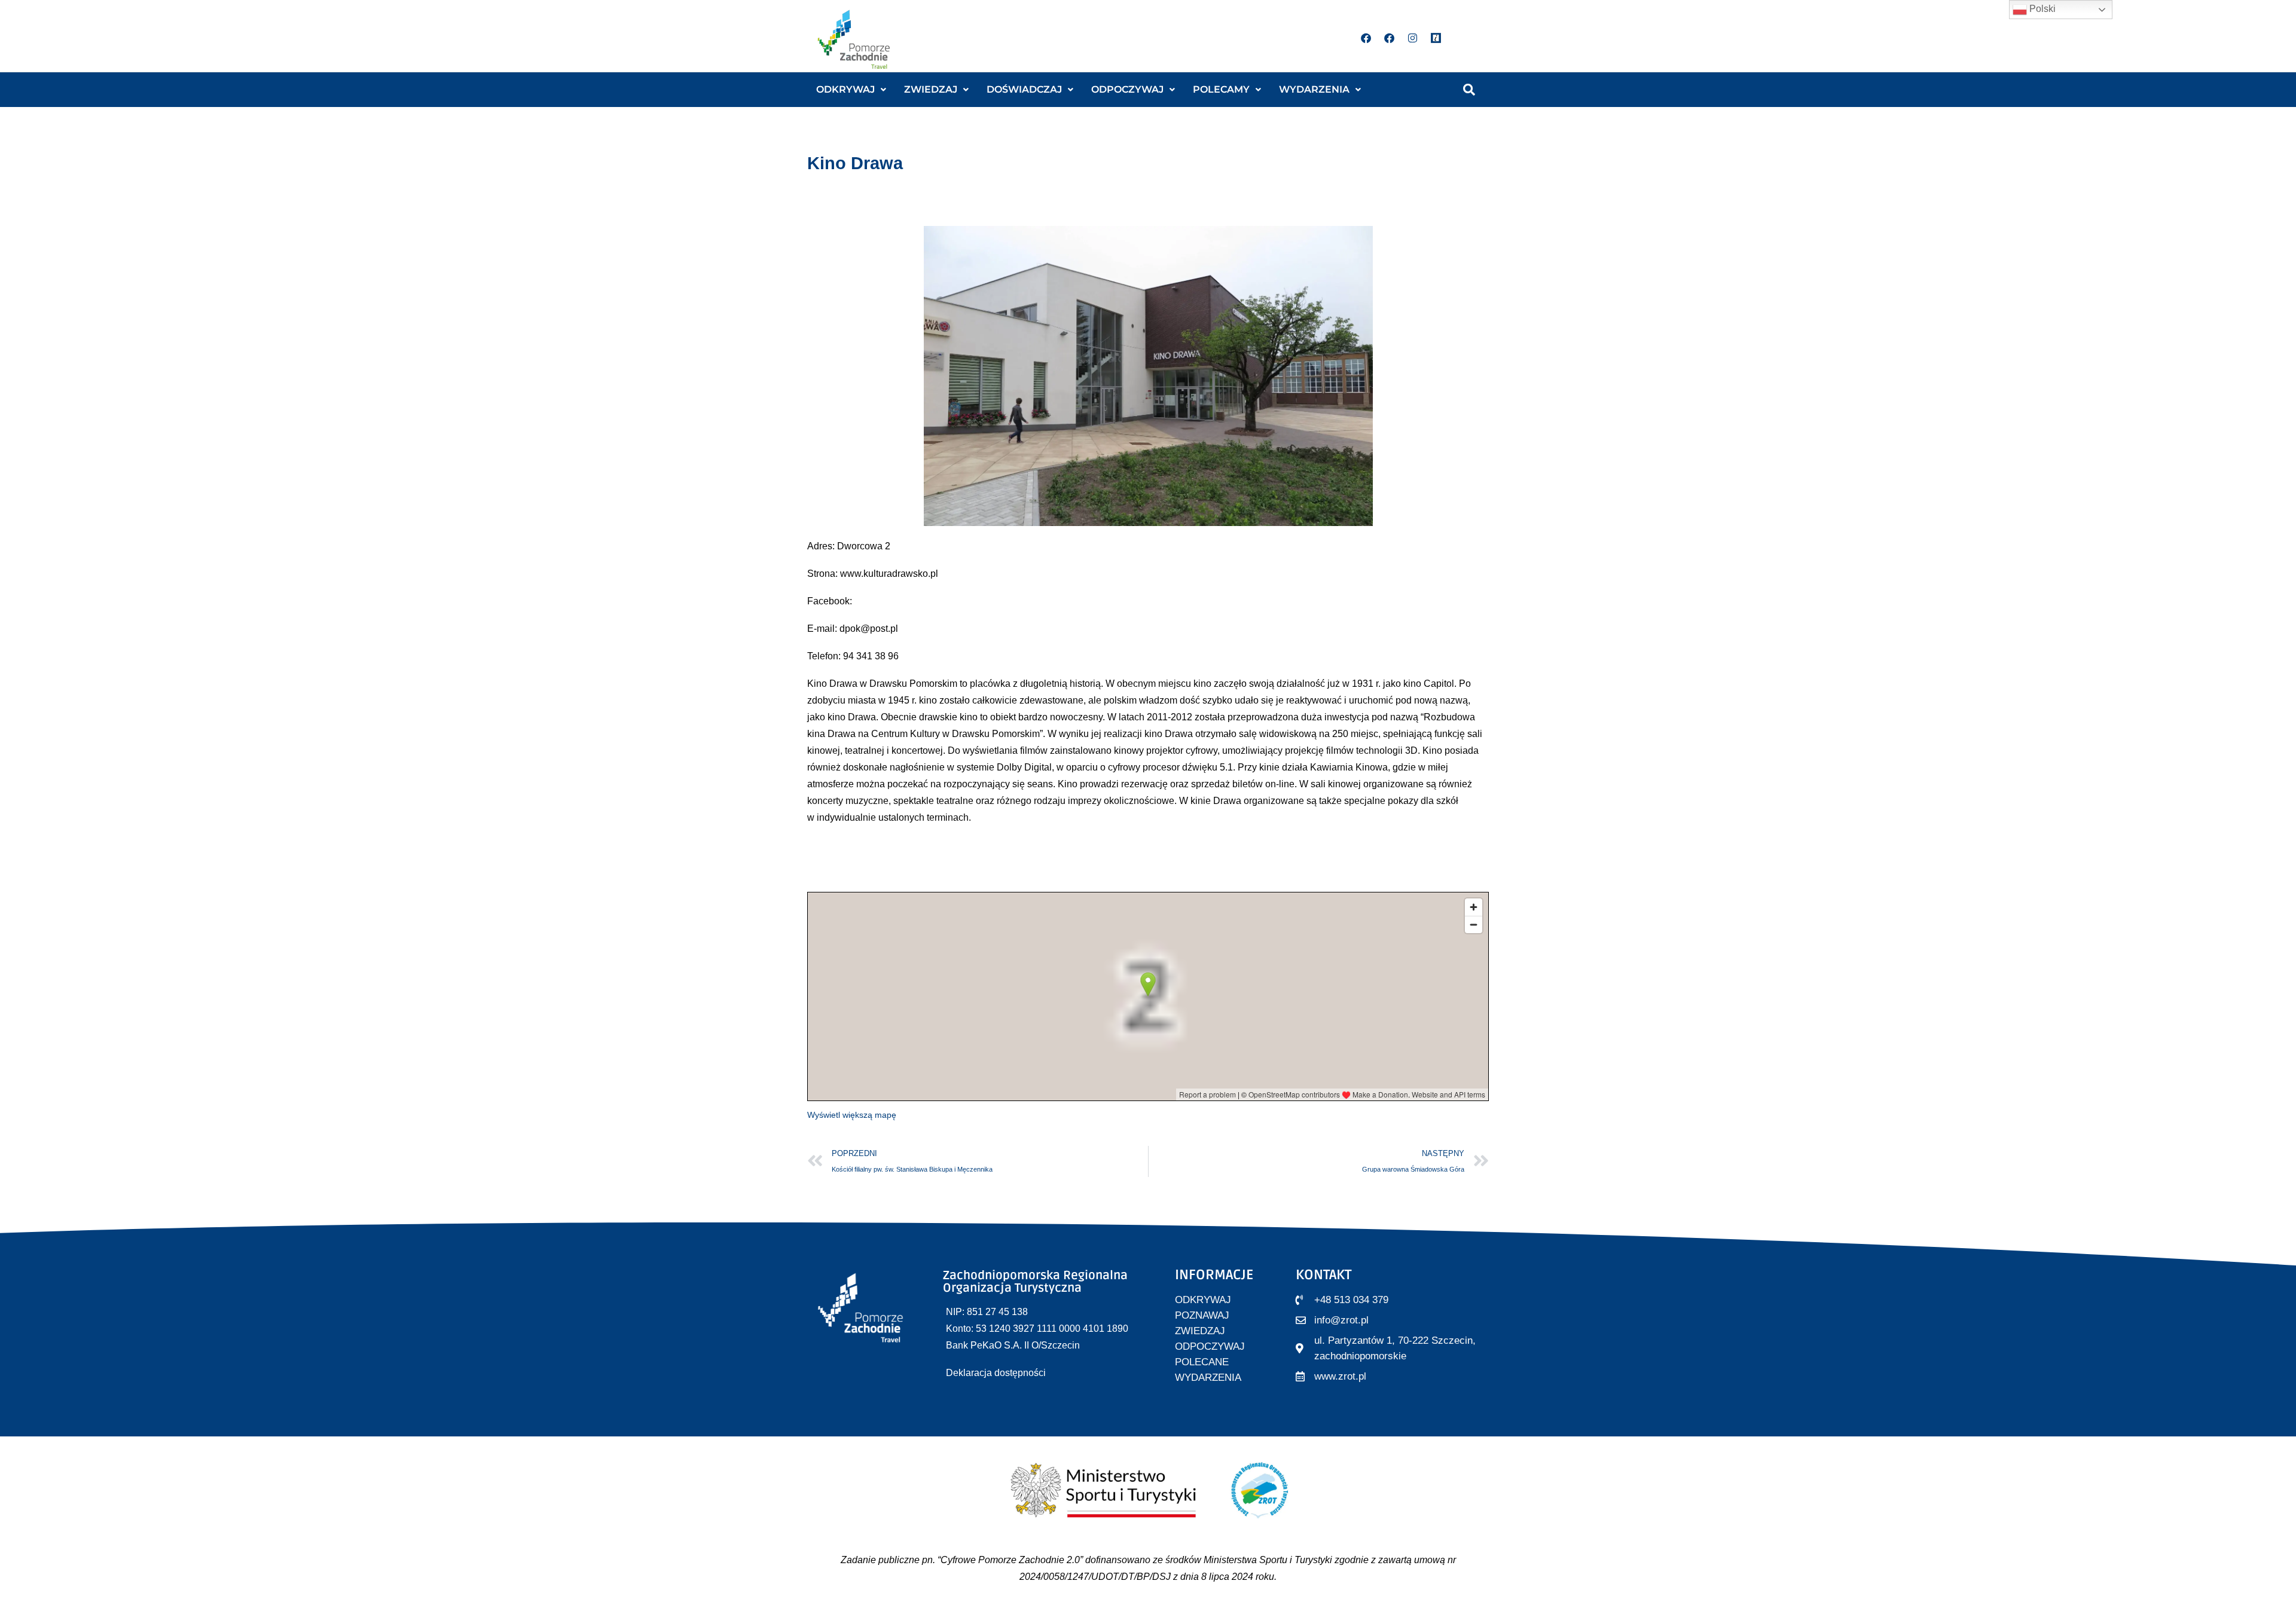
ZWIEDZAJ (931, 89)
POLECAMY (1221, 89)
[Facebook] (1366, 38)
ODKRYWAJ (845, 89)
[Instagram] (1413, 38)
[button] (851, 90)
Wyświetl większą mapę (852, 1115)
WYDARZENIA (1314, 89)
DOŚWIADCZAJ (1024, 89)
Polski (2041, 9)
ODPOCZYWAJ (1127, 89)
